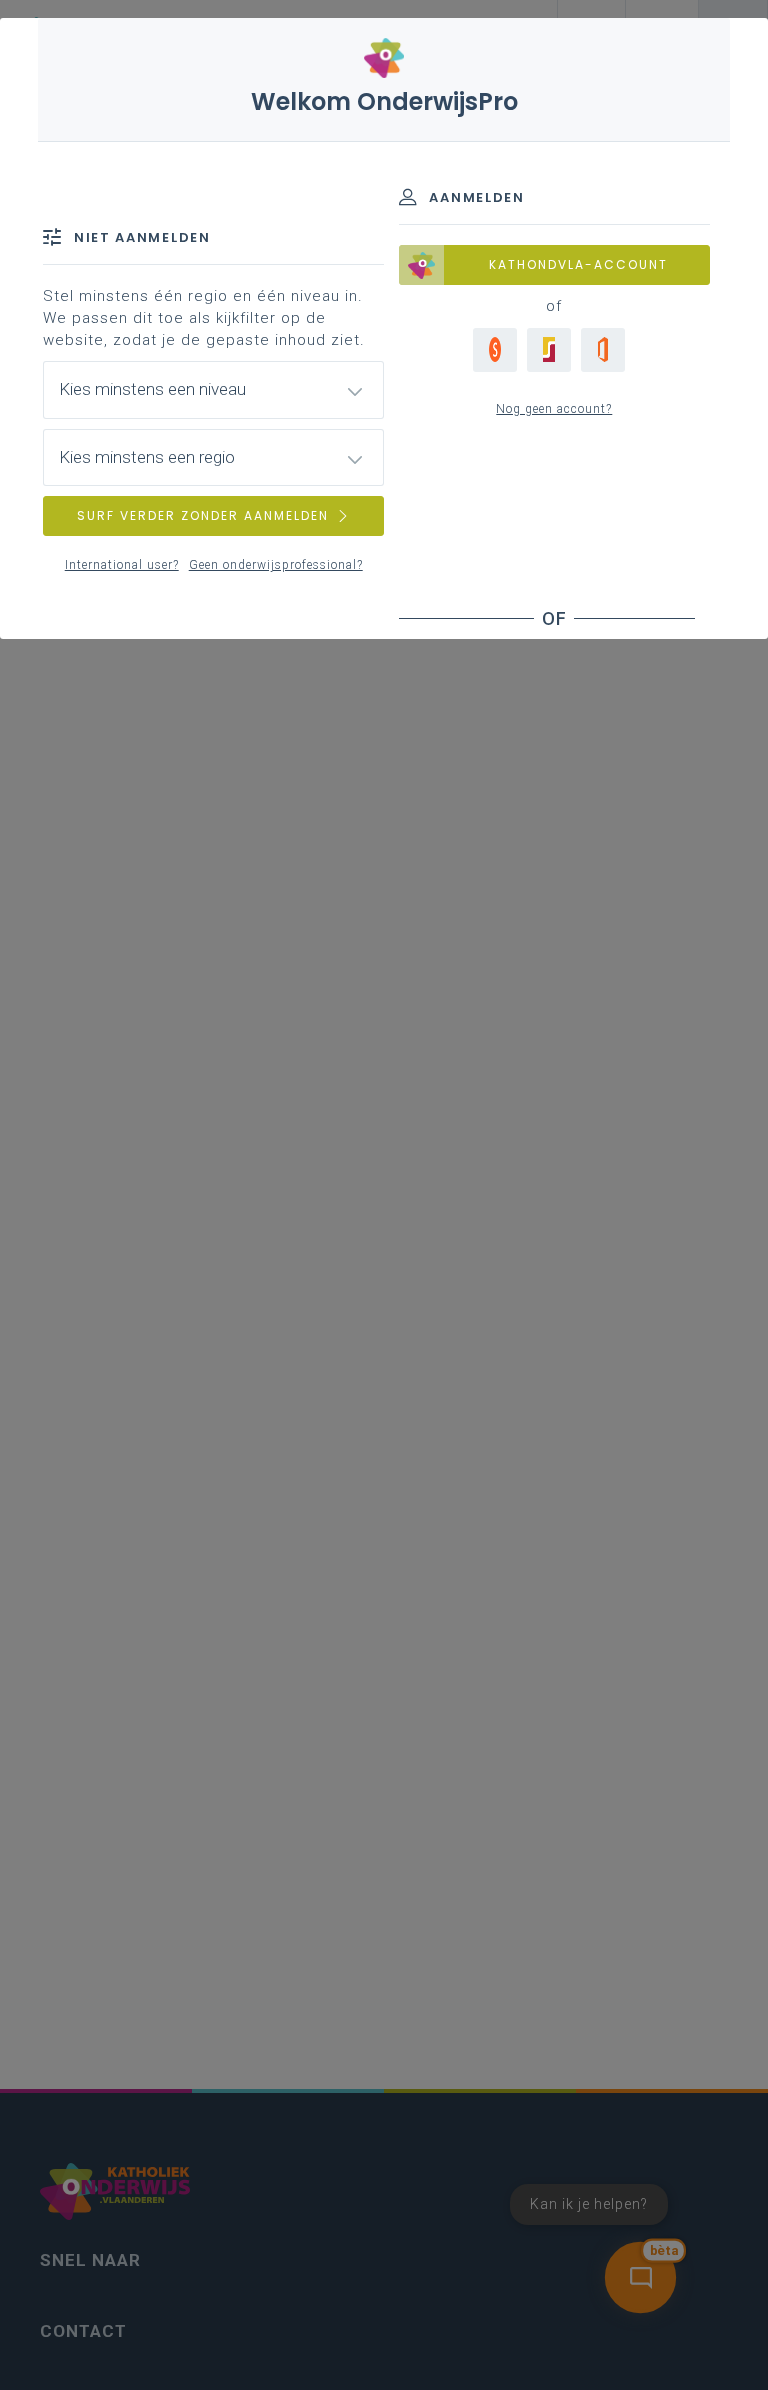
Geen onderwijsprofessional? (276, 565)
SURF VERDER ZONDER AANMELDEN (203, 515)
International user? (122, 565)
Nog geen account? (554, 409)
